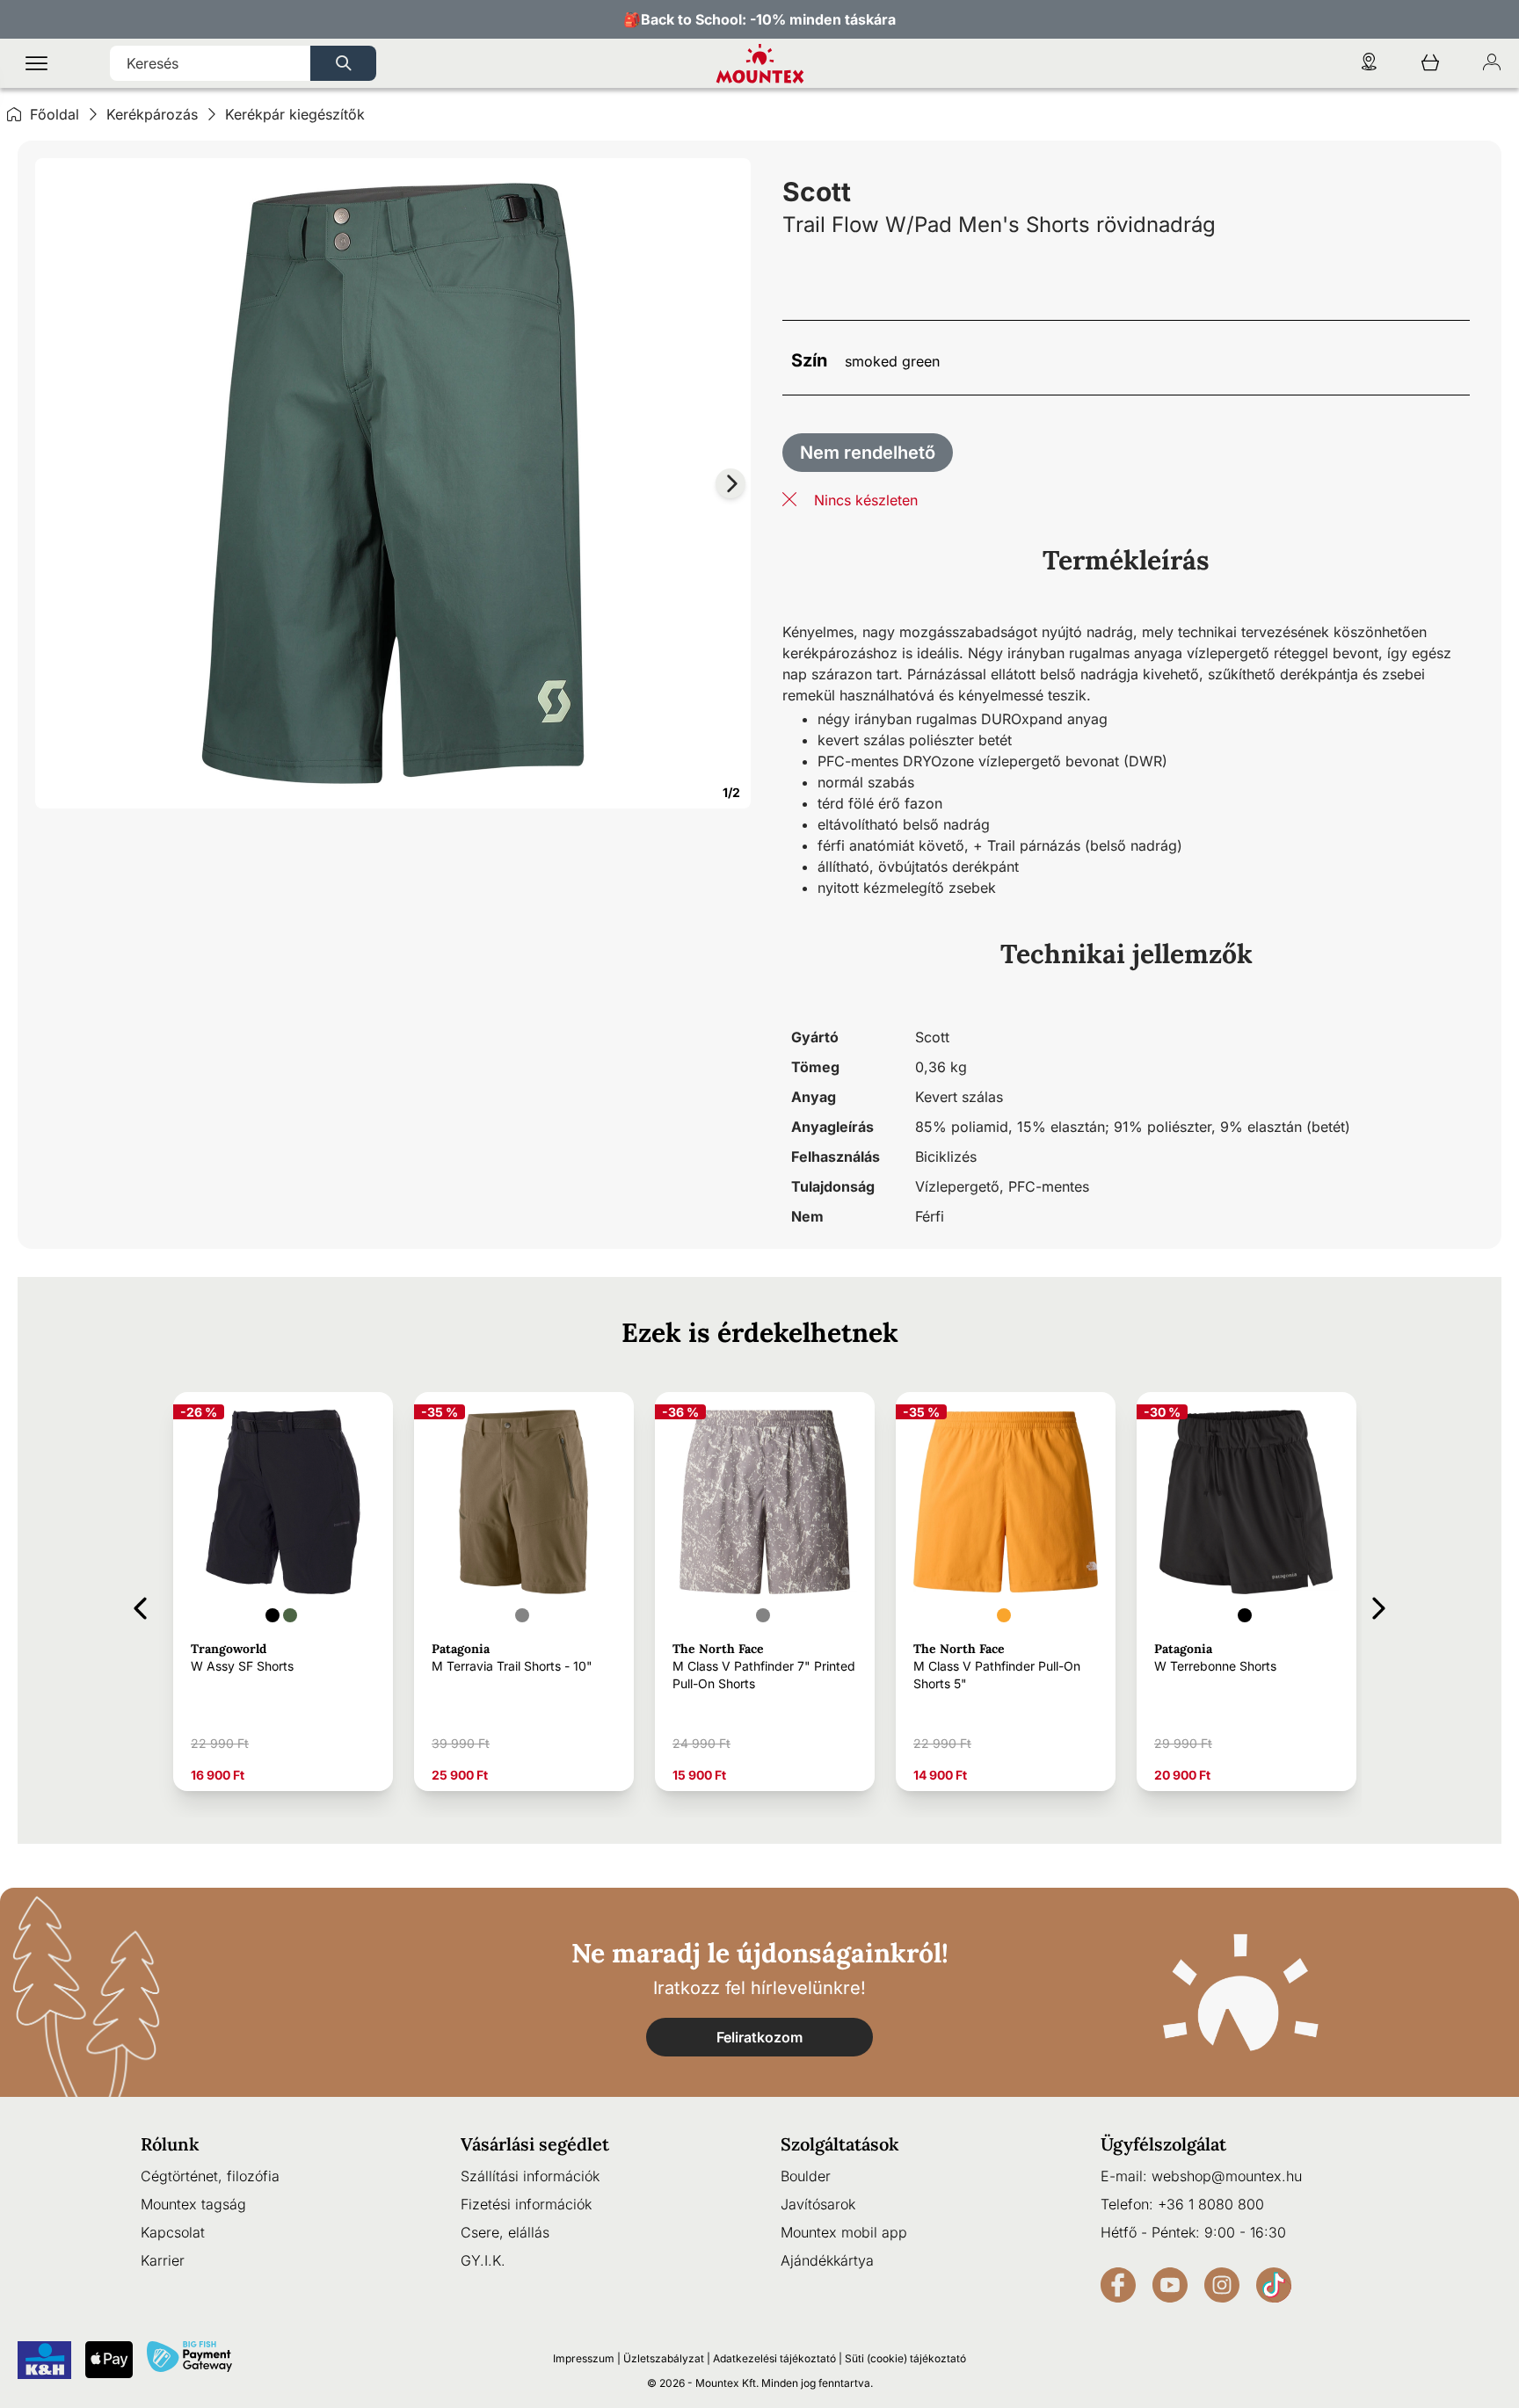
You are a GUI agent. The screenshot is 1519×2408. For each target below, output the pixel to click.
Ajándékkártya (827, 2260)
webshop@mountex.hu (1227, 2176)
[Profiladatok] (1492, 64)
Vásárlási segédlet (535, 2144)
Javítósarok (818, 2204)
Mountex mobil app (844, 2232)
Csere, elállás (505, 2232)
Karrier (163, 2260)
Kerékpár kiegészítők (295, 114)
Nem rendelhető (868, 453)
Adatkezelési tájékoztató (774, 2358)
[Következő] (1379, 1605)
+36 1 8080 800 (1211, 2204)
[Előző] (140, 1605)
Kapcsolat (173, 2232)
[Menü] (36, 64)
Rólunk (170, 2144)
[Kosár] (1430, 64)
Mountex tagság (193, 2204)
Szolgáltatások (840, 2144)
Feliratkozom (759, 2037)
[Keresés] (343, 63)
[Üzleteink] (1369, 64)
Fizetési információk (526, 2204)
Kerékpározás (152, 114)
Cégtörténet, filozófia (210, 2176)
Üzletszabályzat (664, 2358)
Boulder (806, 2176)
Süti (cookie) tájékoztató (905, 2358)
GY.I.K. (483, 2260)
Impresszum (584, 2358)
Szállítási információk (530, 2176)
